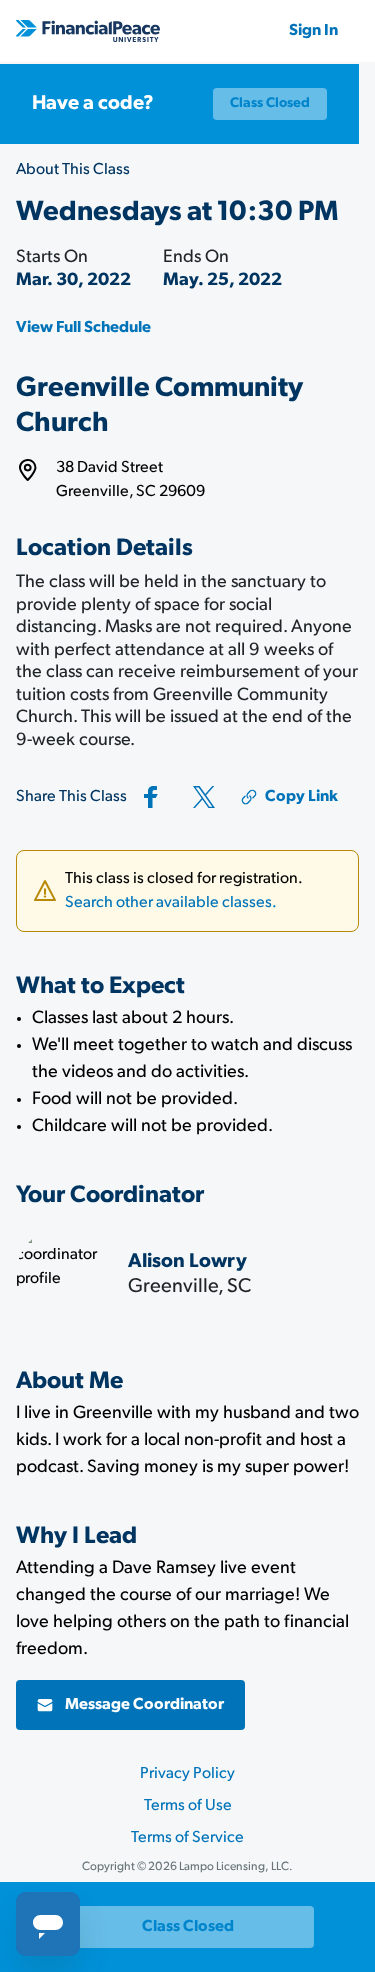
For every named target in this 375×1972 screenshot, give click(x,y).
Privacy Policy (187, 1774)
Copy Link (301, 797)
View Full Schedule (83, 328)
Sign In (313, 31)
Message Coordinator (144, 1705)
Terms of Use (188, 1806)
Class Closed (270, 103)
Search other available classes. (171, 903)
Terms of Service (187, 1838)
